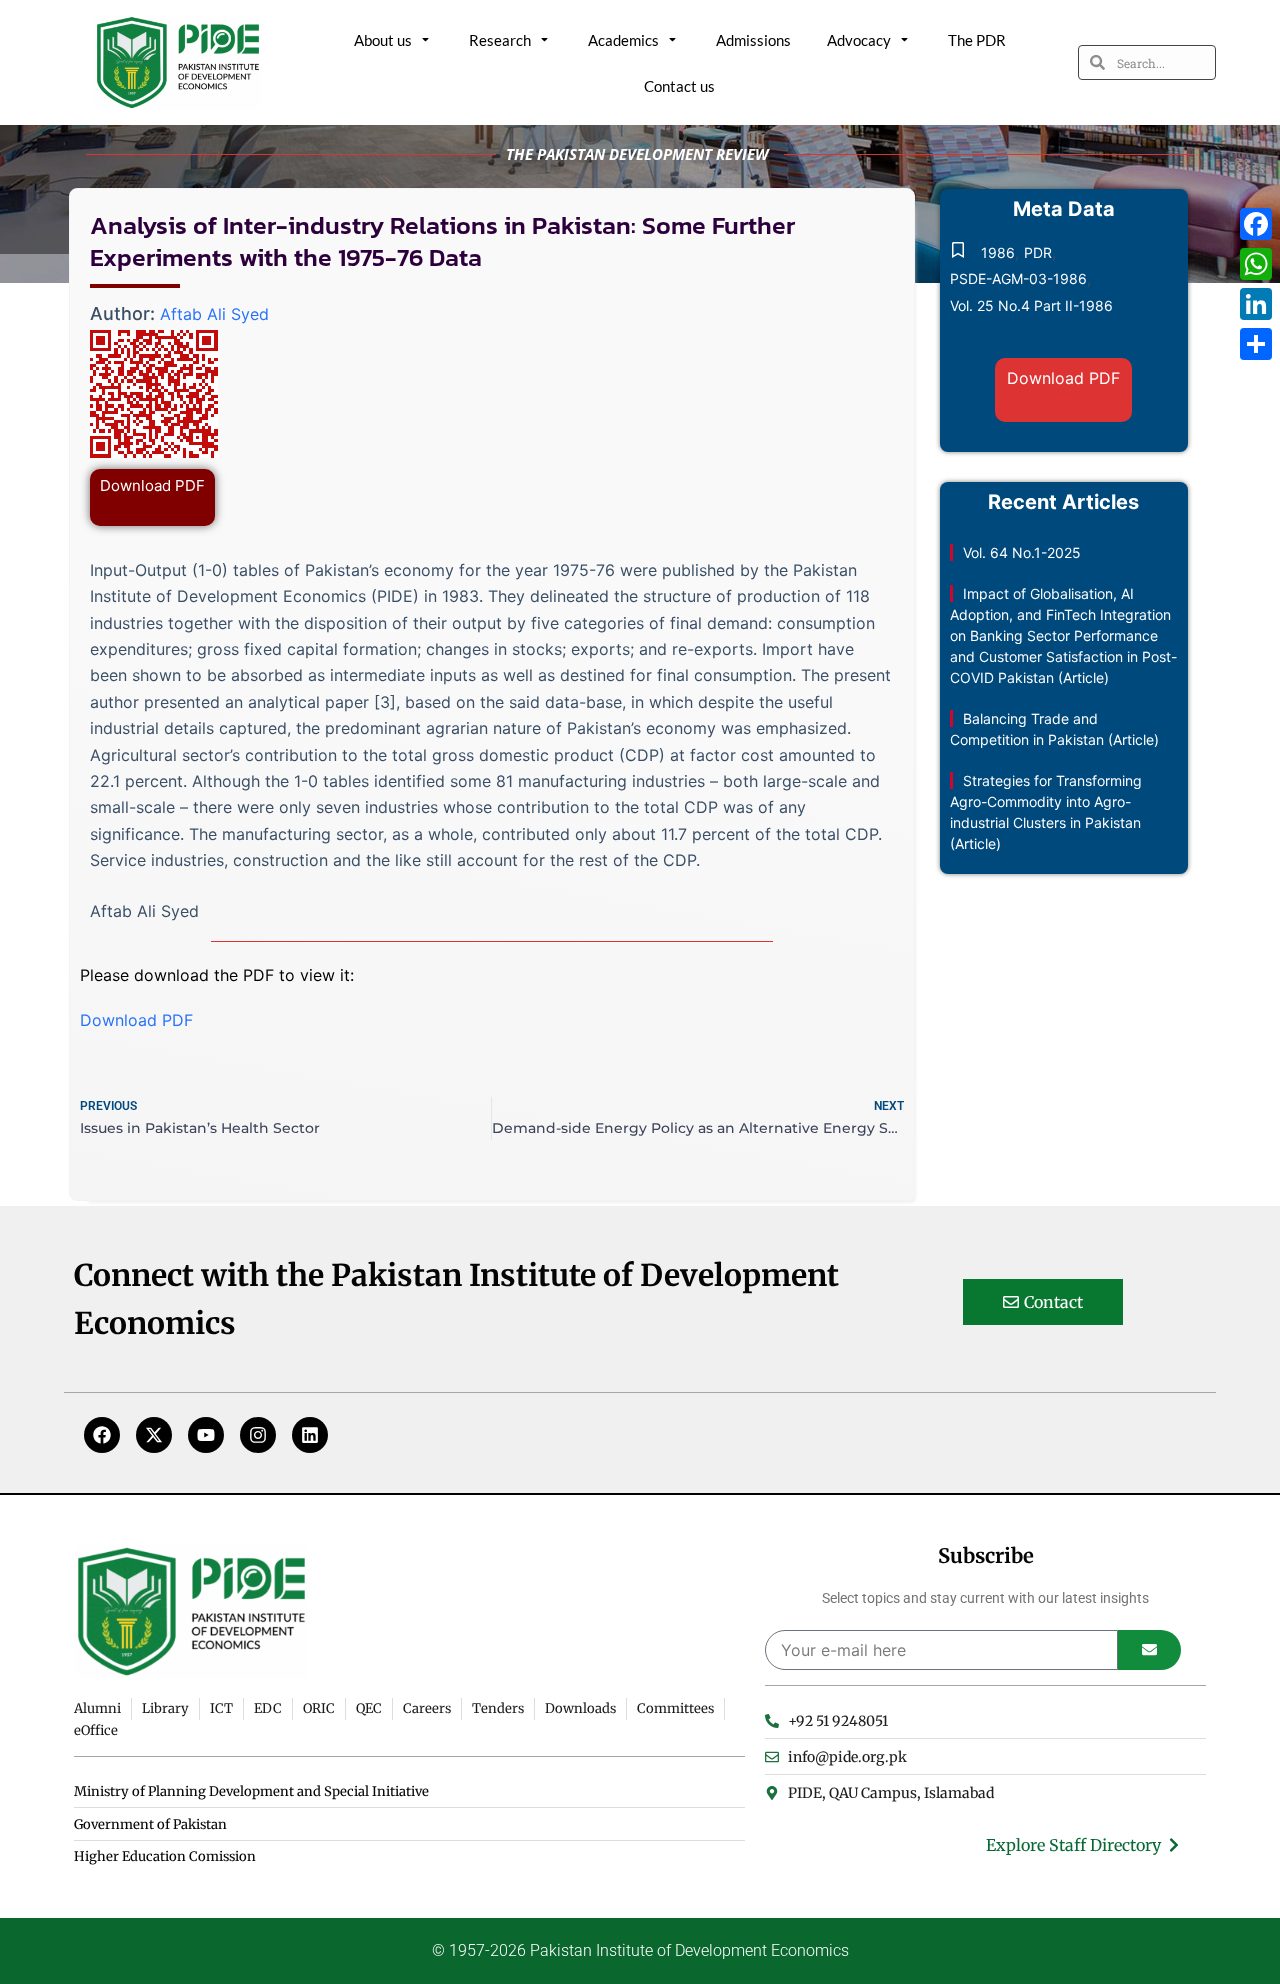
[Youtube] (206, 1435)
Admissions (753, 40)
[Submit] (1149, 1650)
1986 (998, 252)
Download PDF (152, 485)
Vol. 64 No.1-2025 (1022, 552)
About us (383, 40)
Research (500, 40)
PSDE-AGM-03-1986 (1018, 278)
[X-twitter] (154, 1435)
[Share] (1256, 344)
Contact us (679, 86)
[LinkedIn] (1256, 304)
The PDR (977, 40)
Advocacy (859, 40)
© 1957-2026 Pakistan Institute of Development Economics (640, 1950)
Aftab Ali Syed (214, 314)
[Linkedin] (310, 1435)
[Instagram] (258, 1435)
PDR (1038, 252)
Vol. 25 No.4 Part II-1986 (1031, 305)
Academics (623, 40)
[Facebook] (102, 1435)
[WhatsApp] (1256, 264)
